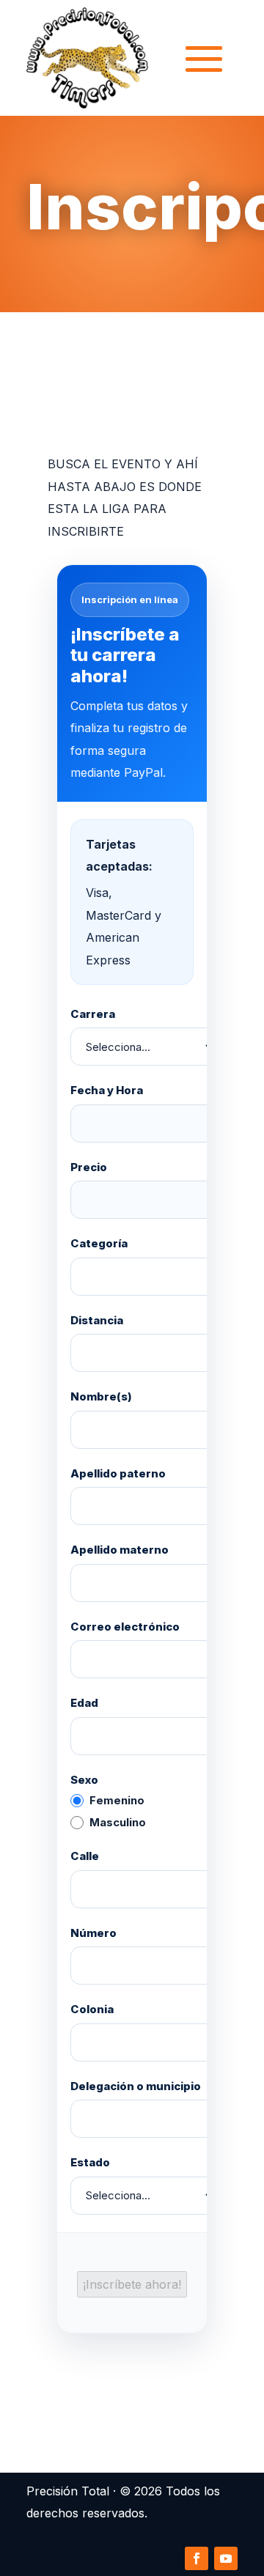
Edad (84, 1703)
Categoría (99, 1243)
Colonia (92, 2009)
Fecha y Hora (107, 1090)
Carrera (93, 1014)
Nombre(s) (101, 1396)
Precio (89, 1167)
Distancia (97, 1320)
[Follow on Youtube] (226, 2558)
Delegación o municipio (136, 2086)
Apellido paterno (118, 1473)
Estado (90, 2162)
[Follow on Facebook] (197, 2558)
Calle (85, 1856)
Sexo (84, 1780)
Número (93, 1933)
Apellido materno (120, 1550)
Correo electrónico (125, 1627)
